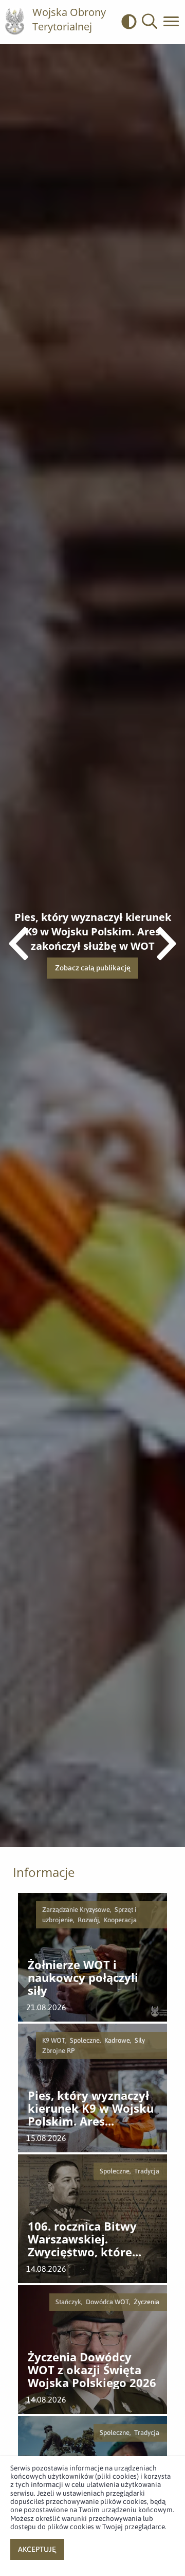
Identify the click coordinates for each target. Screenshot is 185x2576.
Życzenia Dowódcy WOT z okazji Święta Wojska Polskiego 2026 (92, 2370)
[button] (150, 22)
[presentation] (166, 945)
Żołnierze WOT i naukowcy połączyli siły (83, 1978)
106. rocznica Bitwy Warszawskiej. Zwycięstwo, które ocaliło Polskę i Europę (91, 2239)
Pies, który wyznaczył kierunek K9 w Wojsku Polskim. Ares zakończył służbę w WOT (91, 2109)
